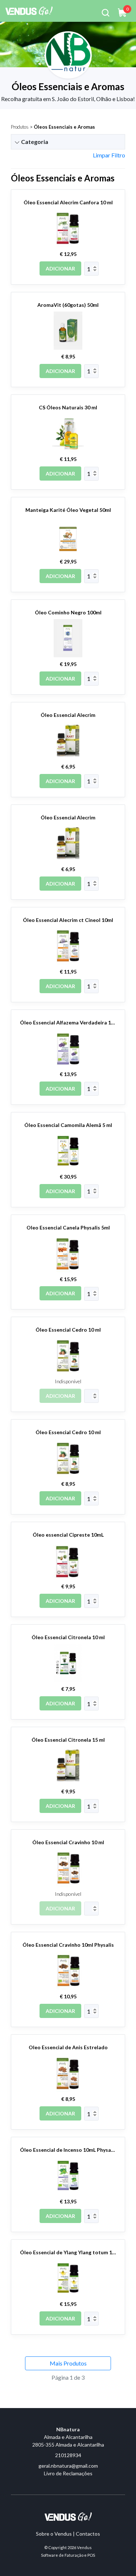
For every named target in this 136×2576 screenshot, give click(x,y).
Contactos (88, 2534)
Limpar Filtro (109, 155)
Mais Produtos (68, 2363)
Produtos (20, 127)
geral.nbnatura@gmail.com (68, 2466)
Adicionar (60, 268)
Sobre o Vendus (54, 2534)
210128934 (68, 2455)
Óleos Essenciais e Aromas (64, 127)
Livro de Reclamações (68, 2473)
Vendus (84, 2547)
